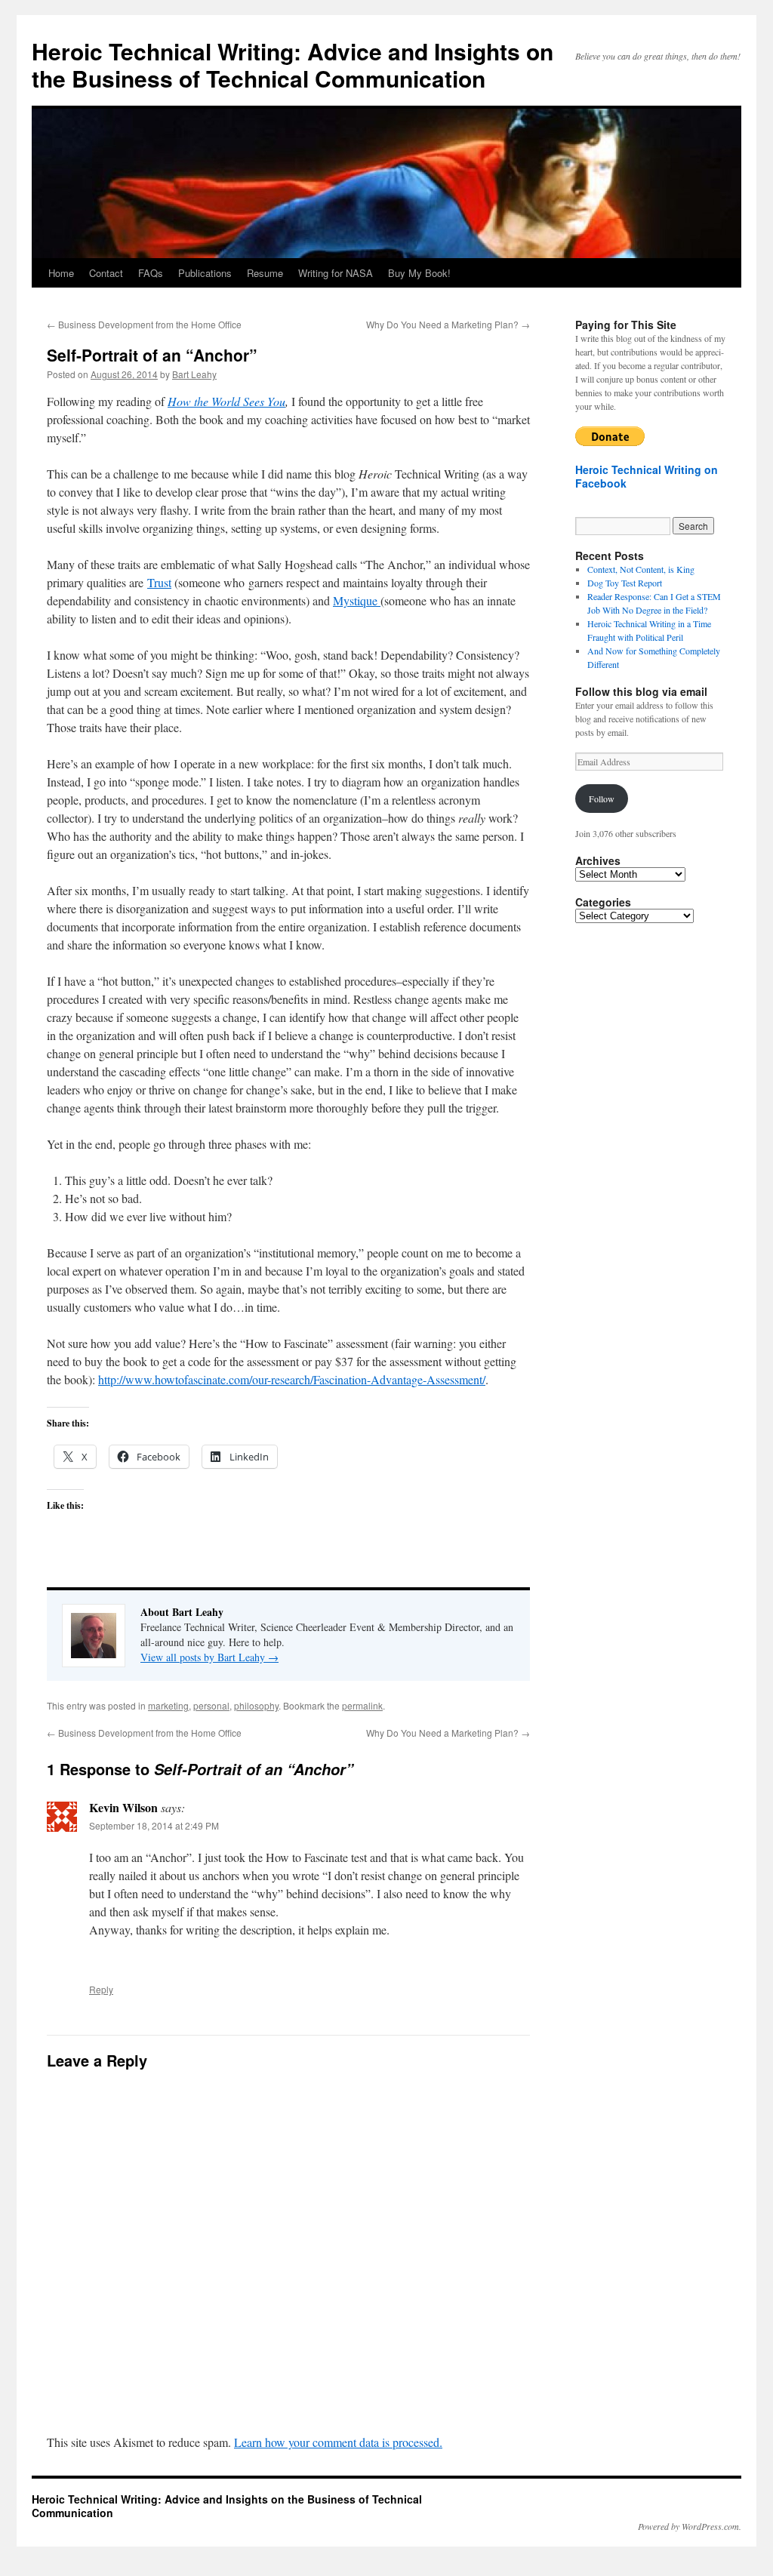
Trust (159, 582)
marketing (168, 1705)
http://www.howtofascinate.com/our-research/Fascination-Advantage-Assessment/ (292, 1379)
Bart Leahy (194, 374)
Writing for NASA (336, 273)
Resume (265, 273)
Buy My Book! (419, 273)
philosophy (256, 1705)
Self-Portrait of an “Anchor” (152, 355)
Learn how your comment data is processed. (338, 2442)
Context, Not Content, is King (641, 569)
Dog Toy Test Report (625, 583)
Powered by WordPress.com (688, 2526)
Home (61, 273)
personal (211, 1705)
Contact (106, 273)
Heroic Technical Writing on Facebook (647, 476)
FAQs (151, 273)
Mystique (357, 600)
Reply (101, 1989)
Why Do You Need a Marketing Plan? (448, 324)
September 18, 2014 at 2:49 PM (154, 1825)
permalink (362, 1705)
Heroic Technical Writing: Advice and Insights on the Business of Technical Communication (293, 65)
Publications (205, 273)
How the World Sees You (226, 401)
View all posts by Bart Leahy (209, 1657)
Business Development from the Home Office (144, 324)
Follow (602, 799)
